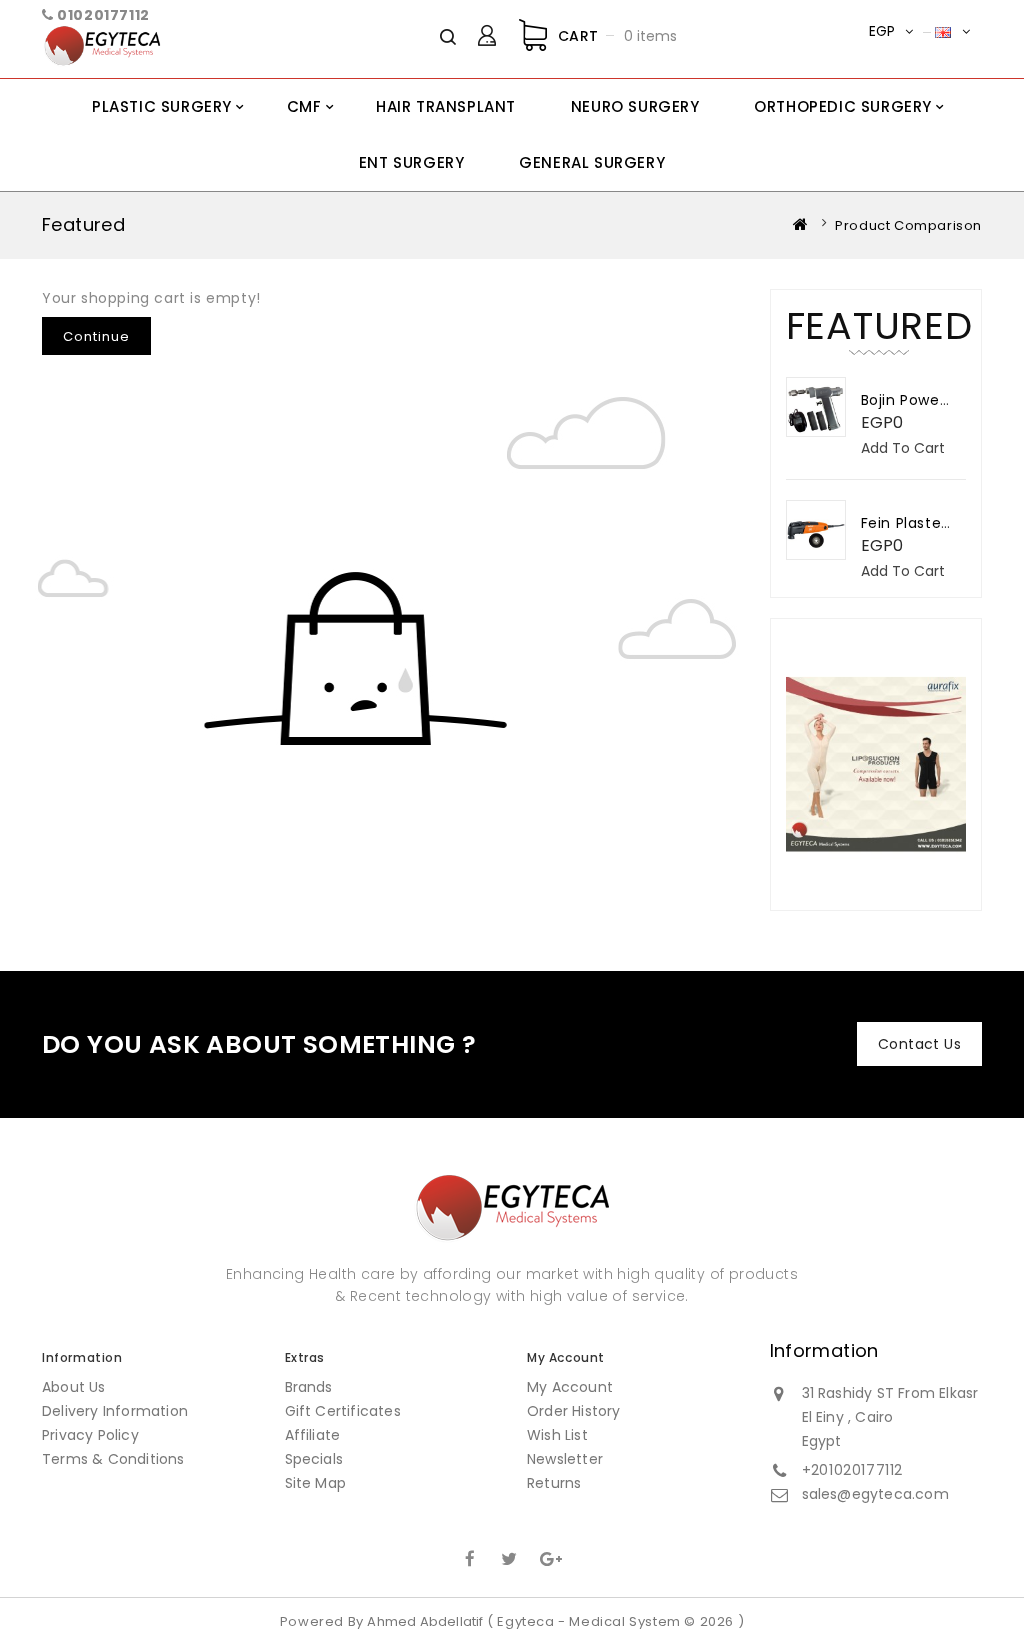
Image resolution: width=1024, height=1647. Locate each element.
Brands (309, 1387)
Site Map (316, 1483)
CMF (304, 106)
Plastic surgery (162, 106)
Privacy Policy (90, 1435)
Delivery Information (115, 1411)
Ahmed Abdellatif (425, 1621)
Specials (314, 1459)
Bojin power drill (919, 400)
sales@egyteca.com (875, 1494)
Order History (574, 1411)
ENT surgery (412, 162)
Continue (96, 336)
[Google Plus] (549, 1557)
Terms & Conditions (113, 1459)
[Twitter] (510, 1557)
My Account (570, 1387)
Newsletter (565, 1459)
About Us (74, 1387)
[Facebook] (470, 1557)
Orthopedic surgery (843, 106)
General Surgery (592, 162)
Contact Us (919, 1044)
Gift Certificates (343, 1411)
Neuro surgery (635, 106)
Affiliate (313, 1435)
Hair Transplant (446, 106)
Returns (554, 1483)
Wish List (557, 1435)
